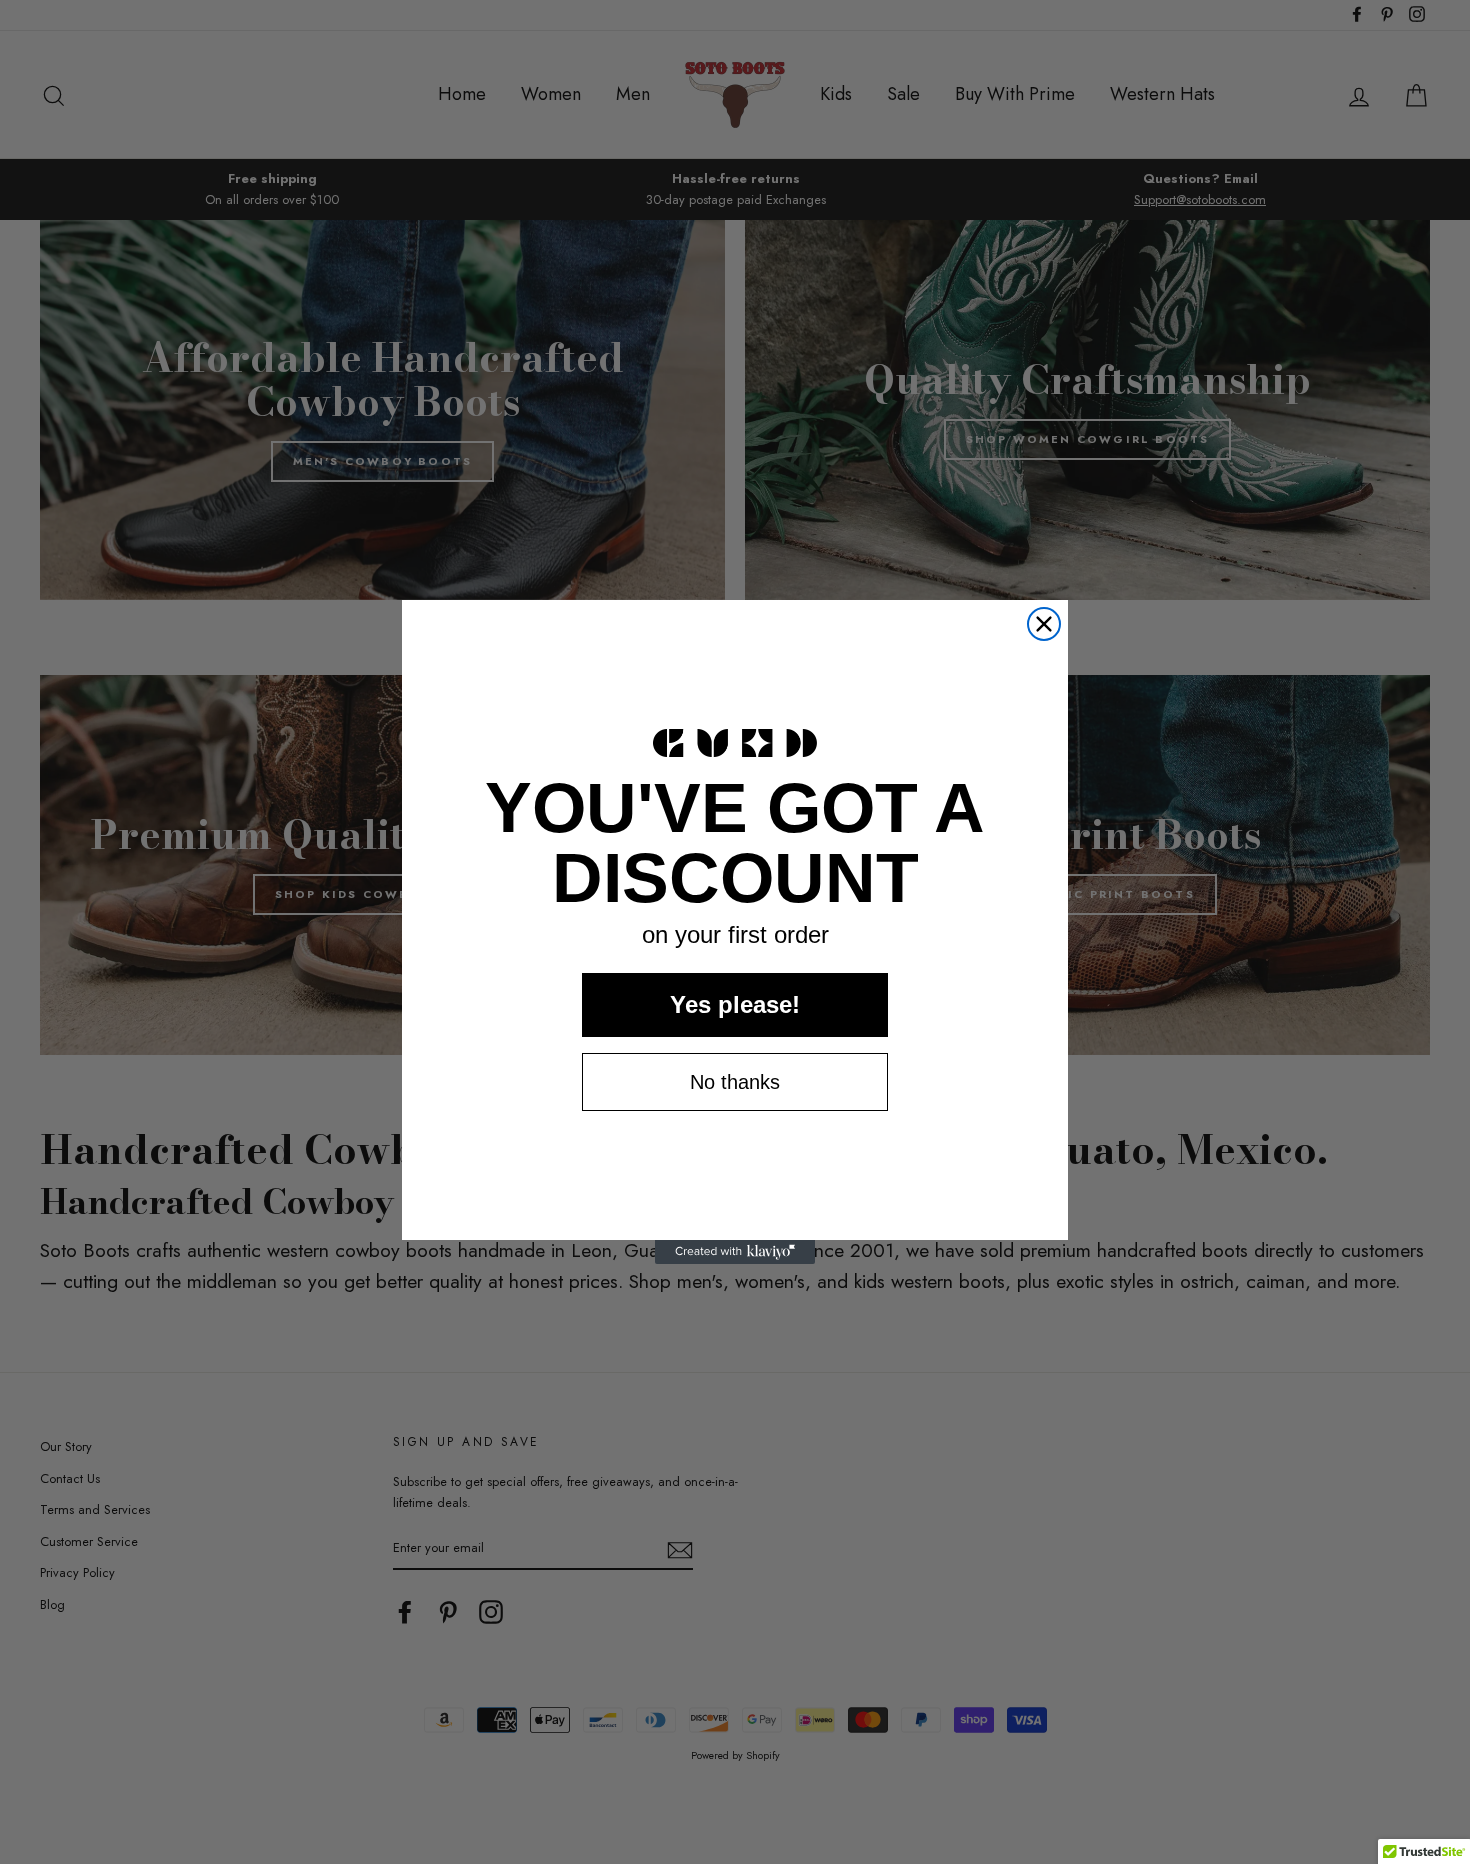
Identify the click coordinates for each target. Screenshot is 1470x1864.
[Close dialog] (1044, 624)
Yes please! (735, 1004)
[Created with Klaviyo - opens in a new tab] (735, 1252)
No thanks (735, 1082)
